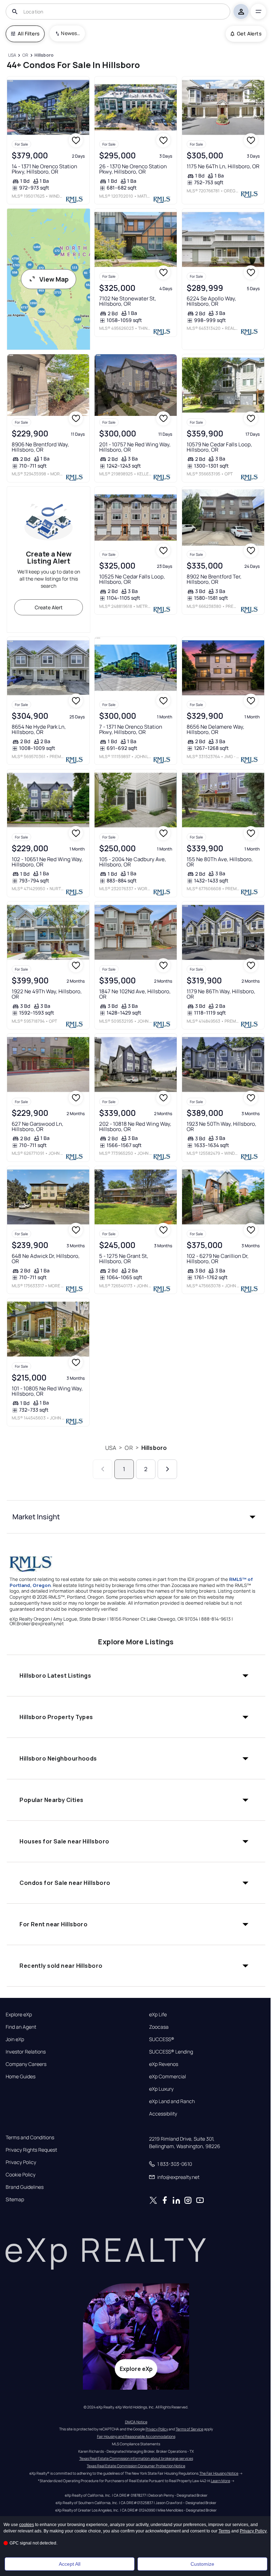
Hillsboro (154, 1448)
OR (129, 1448)
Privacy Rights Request (31, 2150)
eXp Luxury (161, 2089)
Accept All (70, 2564)
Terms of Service (189, 2429)
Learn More (221, 2481)
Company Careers (26, 2064)
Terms (224, 2531)
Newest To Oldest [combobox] (70, 33)
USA (111, 1448)
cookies (27, 2525)
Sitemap (15, 2199)
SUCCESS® (162, 2039)
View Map (54, 279)
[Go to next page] (167, 1469)
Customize (202, 2564)
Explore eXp (19, 2015)
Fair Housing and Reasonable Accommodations (136, 2436)
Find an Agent (21, 2027)
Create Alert (49, 607)
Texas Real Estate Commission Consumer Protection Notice (136, 2466)
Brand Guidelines (25, 2187)
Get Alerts (249, 33)
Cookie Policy (21, 2175)
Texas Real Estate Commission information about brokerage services (136, 2458)
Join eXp (15, 2039)
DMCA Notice (136, 2422)
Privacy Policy (21, 2162)
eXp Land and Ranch (172, 2101)
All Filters (29, 33)
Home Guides (21, 2077)
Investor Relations (26, 2052)
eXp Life (158, 2015)
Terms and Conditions (30, 2137)
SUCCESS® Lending (171, 2052)
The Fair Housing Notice (219, 2473)
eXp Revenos (164, 2064)
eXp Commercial (168, 2077)
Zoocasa (159, 2027)
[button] (136, 1517)
